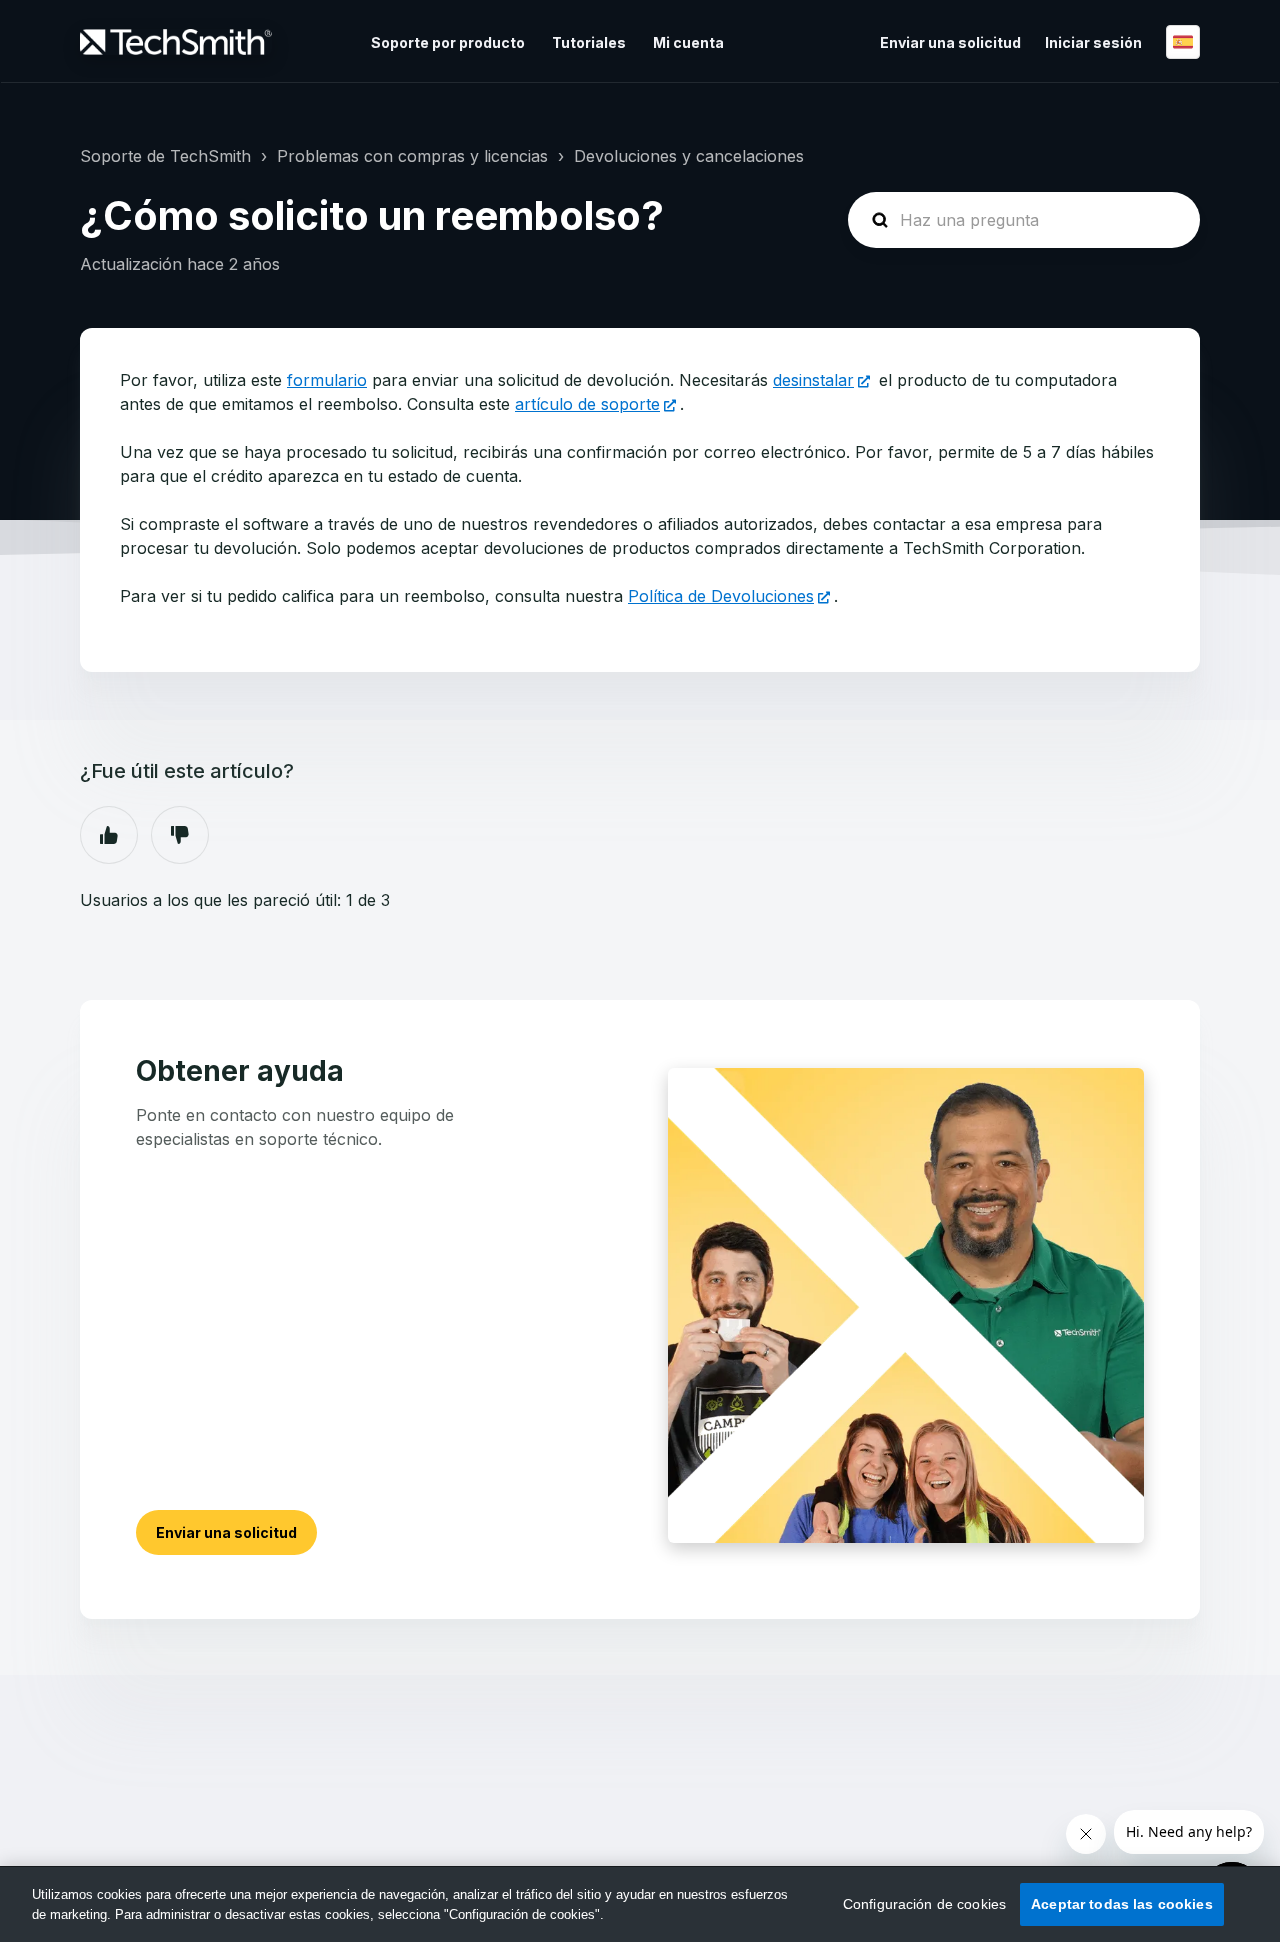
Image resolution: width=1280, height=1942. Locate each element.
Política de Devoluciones (721, 596)
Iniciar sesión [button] (1093, 42)
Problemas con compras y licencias (412, 156)
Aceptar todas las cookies (1122, 1904)
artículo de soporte (587, 404)
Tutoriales (589, 42)
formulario (327, 380)
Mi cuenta (688, 42)
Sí (109, 835)
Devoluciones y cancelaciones (689, 156)
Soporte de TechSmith (165, 156)
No (180, 835)
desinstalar (813, 380)
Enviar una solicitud (950, 42)
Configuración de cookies (924, 1904)
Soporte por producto (448, 42)
